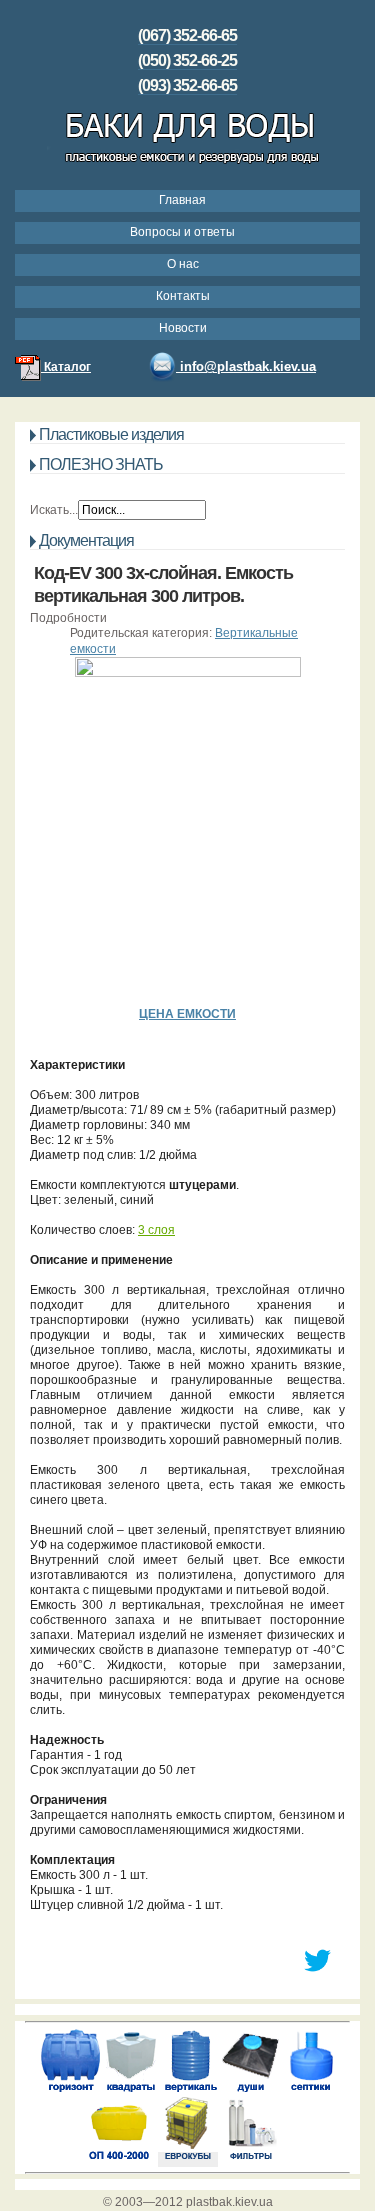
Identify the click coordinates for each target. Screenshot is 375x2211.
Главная (182, 200)
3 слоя (156, 1230)
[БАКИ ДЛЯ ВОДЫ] (187, 166)
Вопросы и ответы (182, 232)
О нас (183, 264)
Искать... (54, 510)
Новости (183, 328)
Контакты (183, 296)
